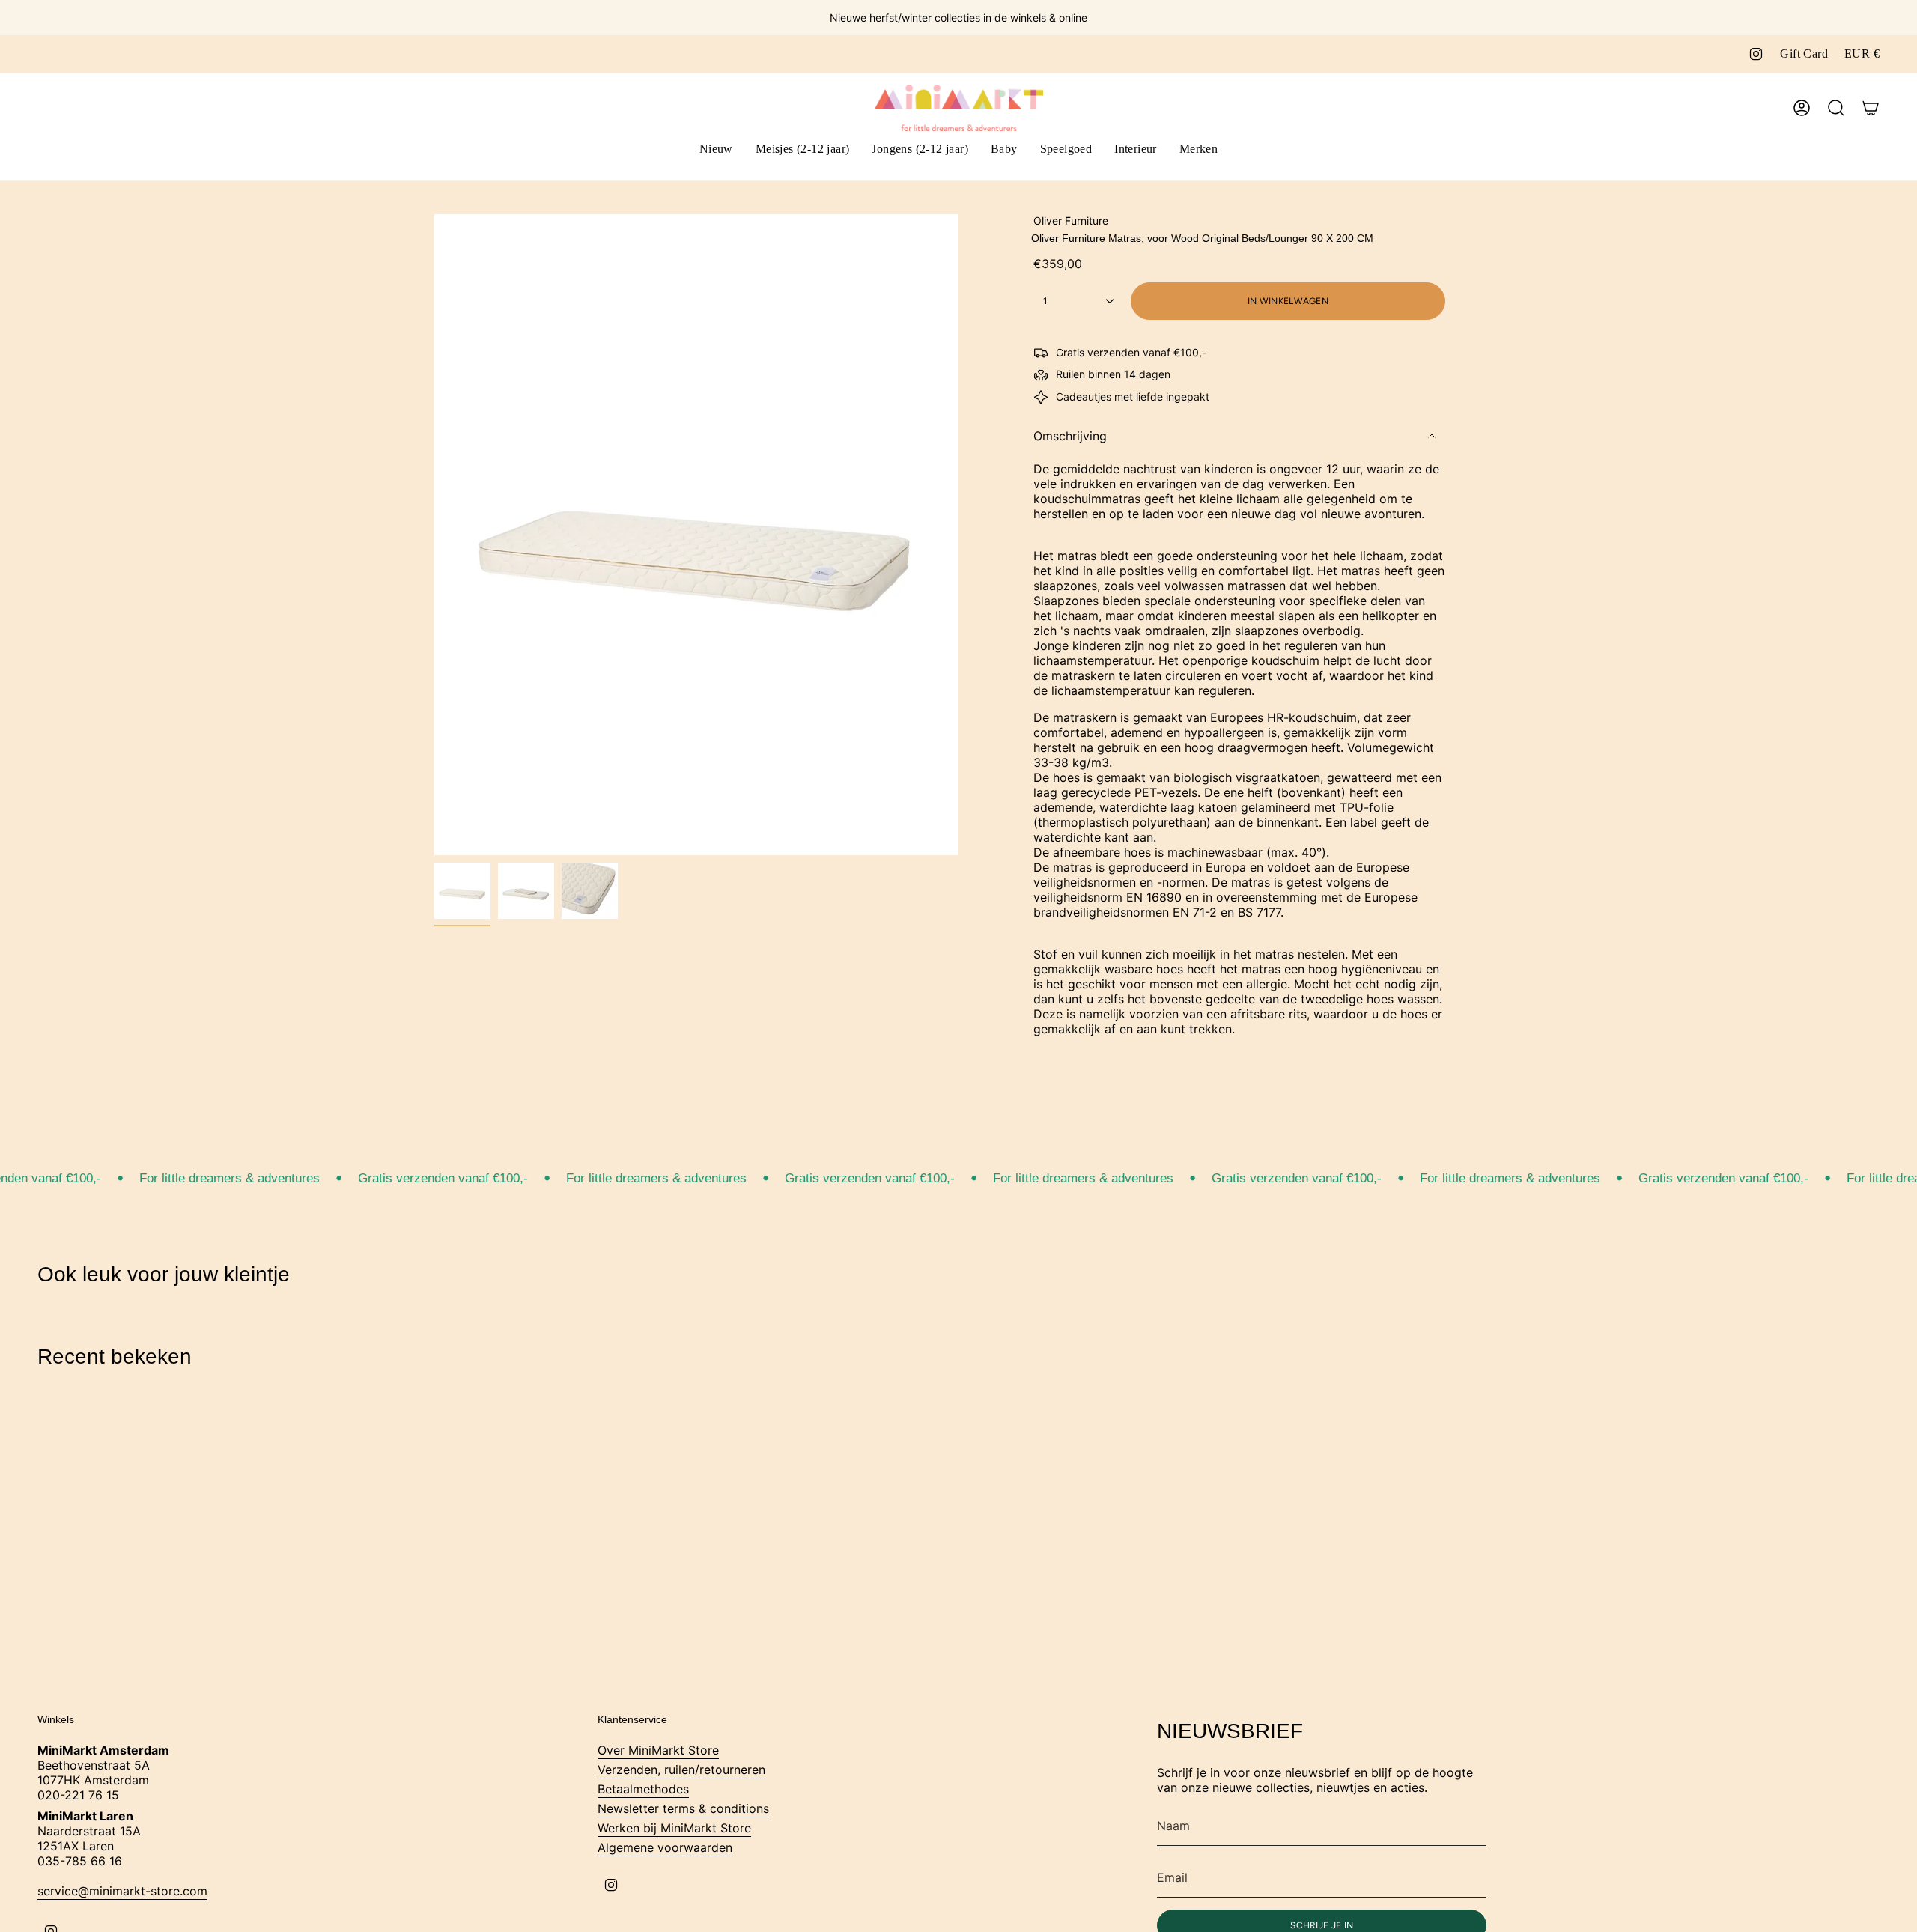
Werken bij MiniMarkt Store (674, 1828)
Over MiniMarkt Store (658, 1750)
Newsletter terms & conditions (683, 1808)
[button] (803, 150)
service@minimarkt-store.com (122, 1891)
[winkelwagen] (1871, 108)
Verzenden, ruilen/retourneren (681, 1770)
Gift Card (1804, 54)
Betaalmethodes (643, 1789)
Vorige (434, 535)
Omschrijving (1070, 436)
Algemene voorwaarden (665, 1847)
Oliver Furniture (1071, 221)
